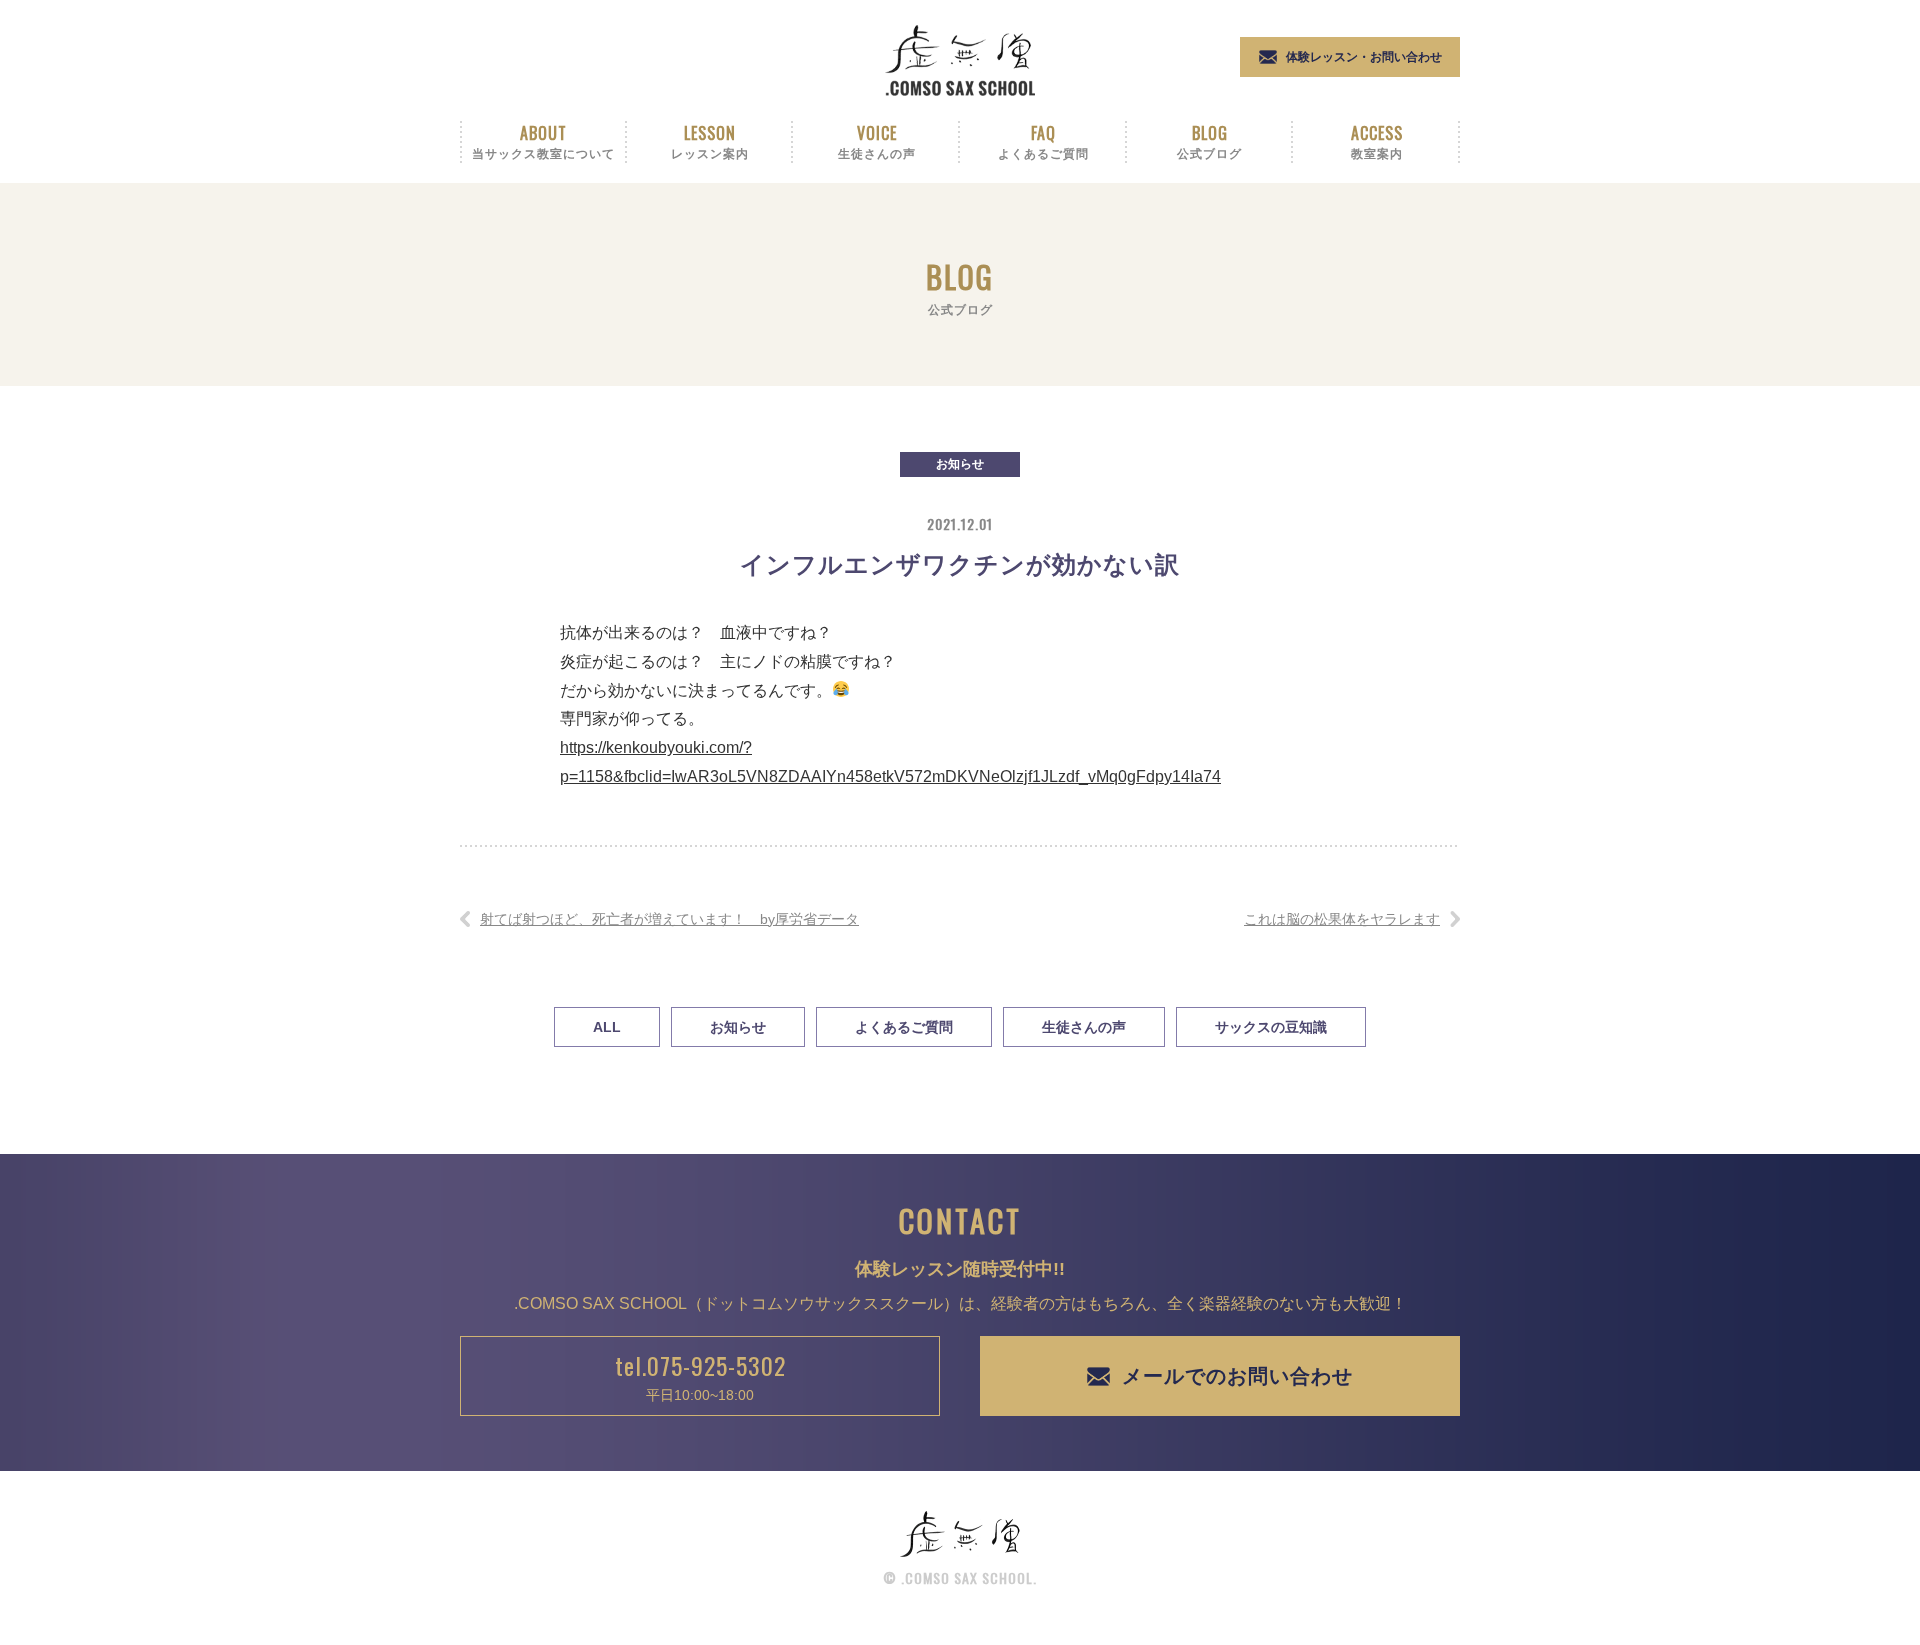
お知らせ (960, 464)
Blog (1209, 141)
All (607, 1027)
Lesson (710, 141)
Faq (1043, 141)
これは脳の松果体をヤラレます (1342, 919)
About (543, 141)
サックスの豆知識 (1271, 1027)
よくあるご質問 (904, 1027)
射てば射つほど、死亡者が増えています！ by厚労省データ (669, 919)
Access (1377, 141)
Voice (877, 141)
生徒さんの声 (1084, 1027)
